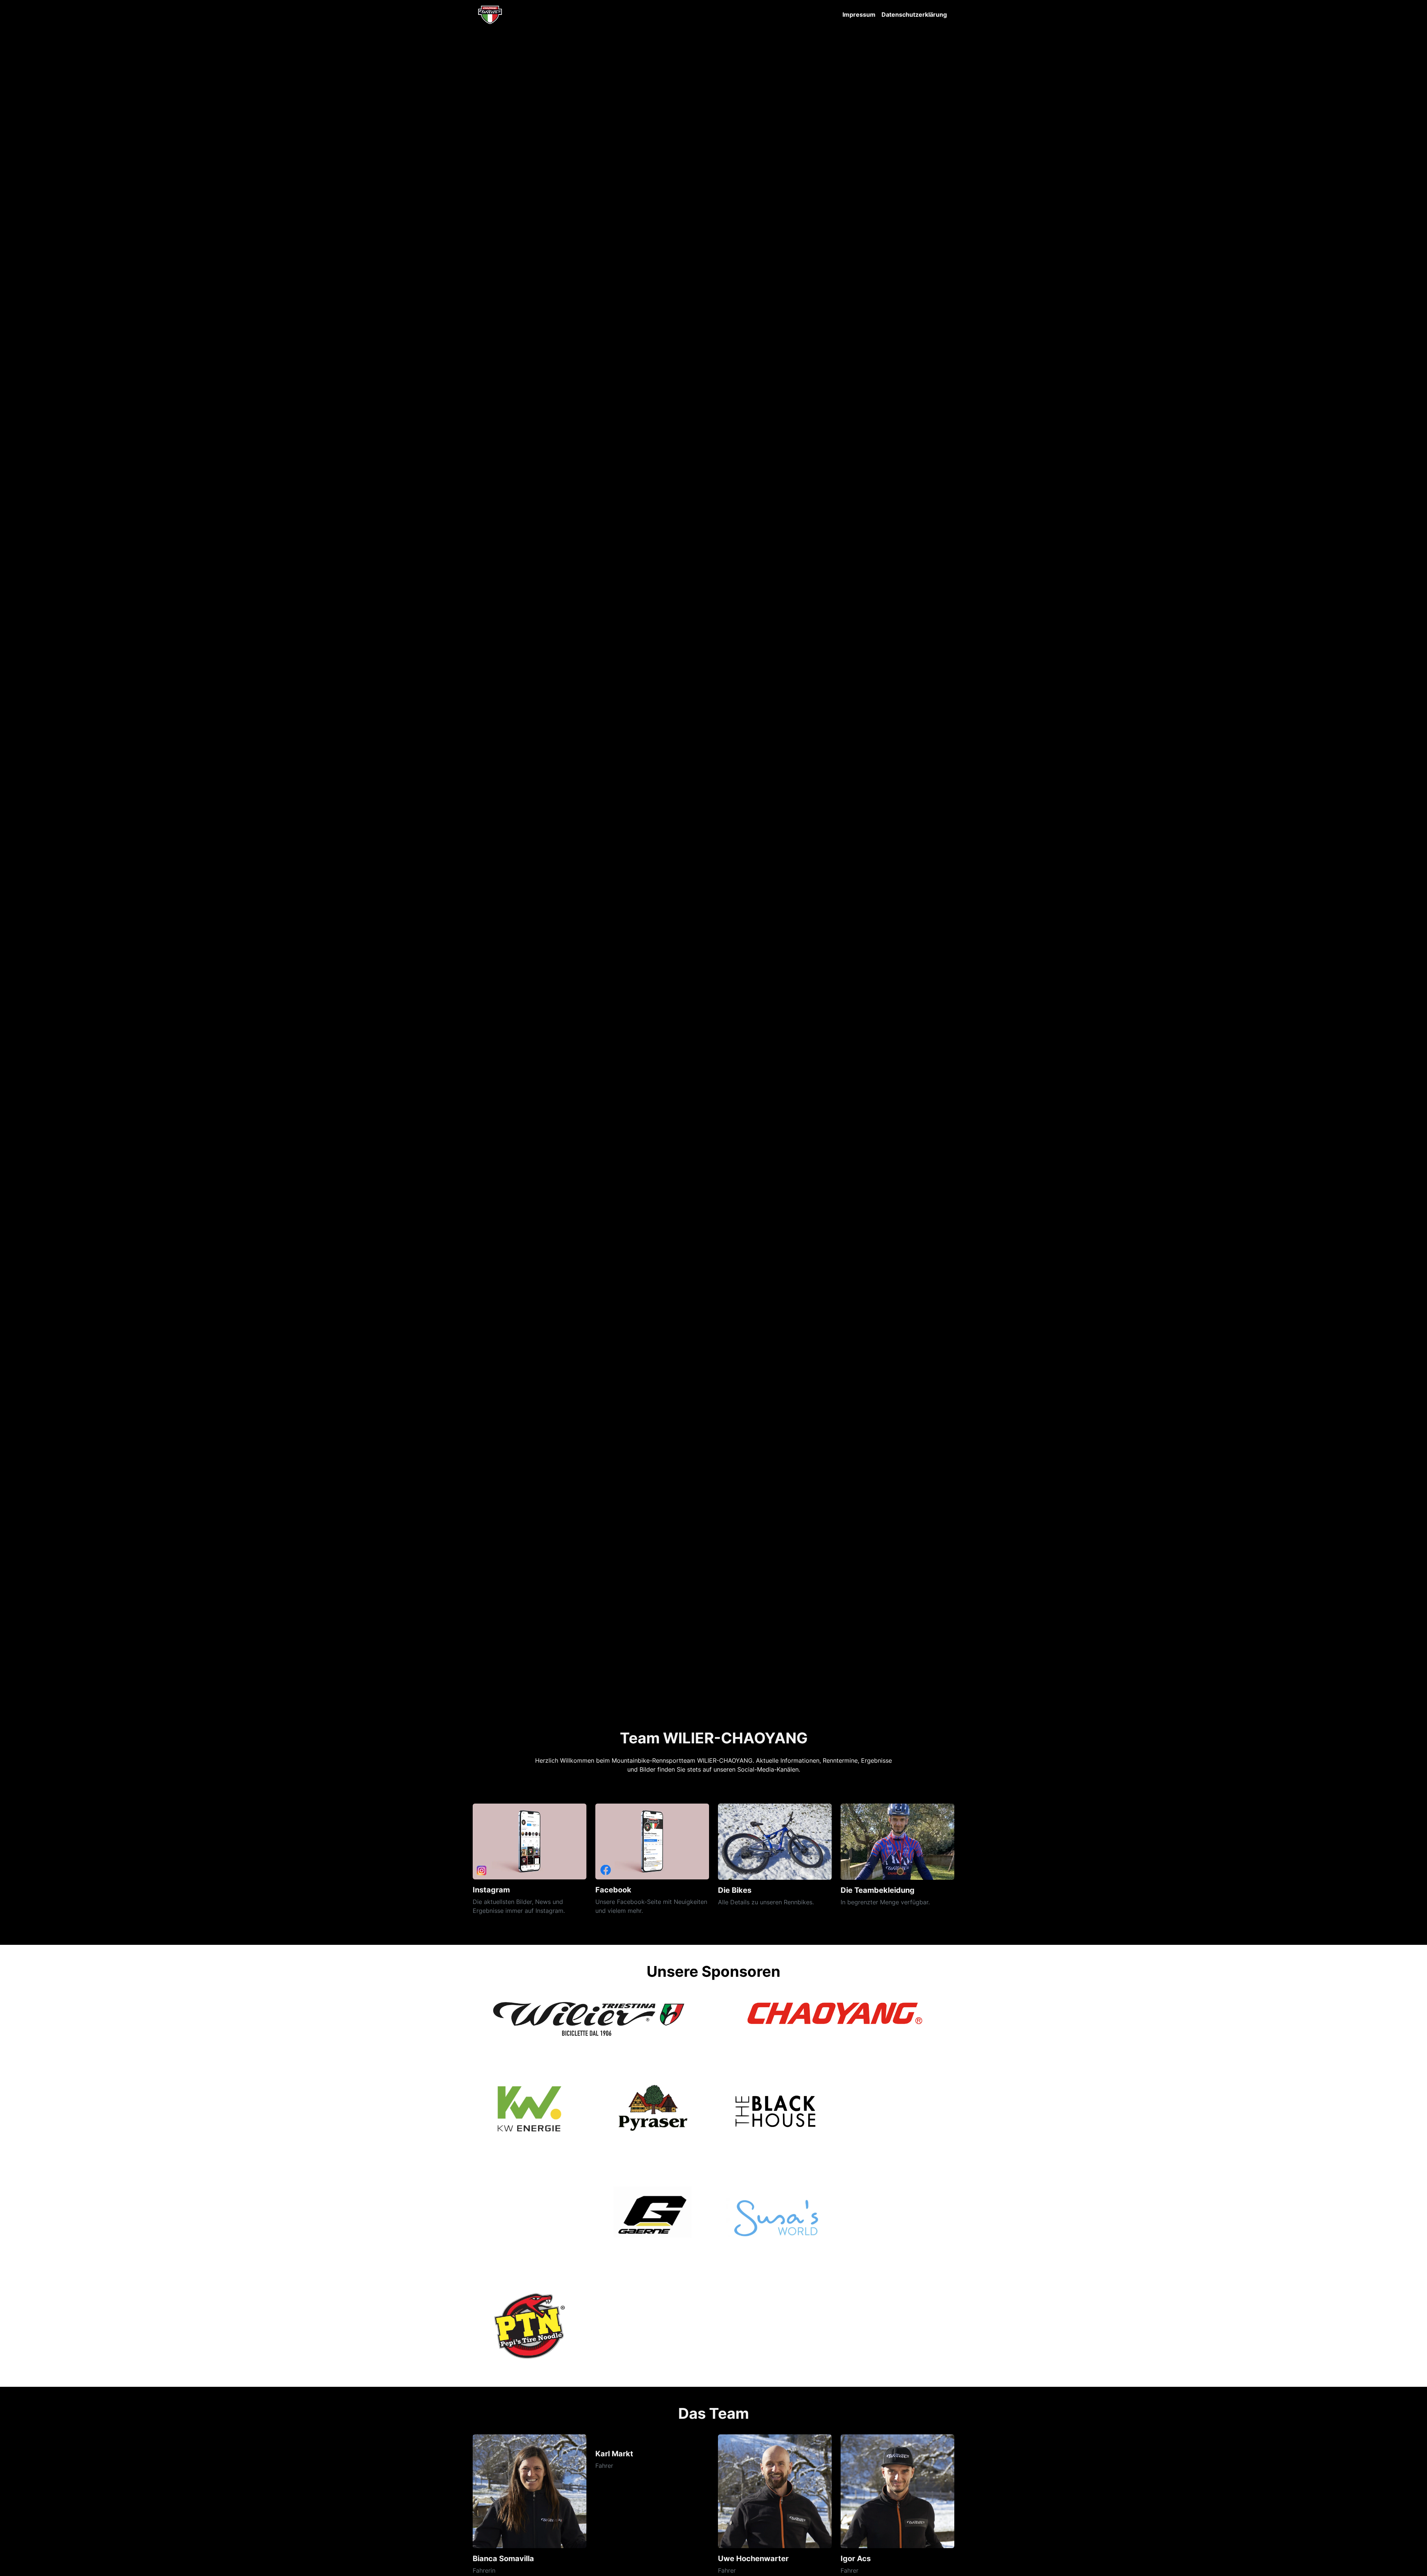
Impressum (859, 14)
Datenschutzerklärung (914, 14)
